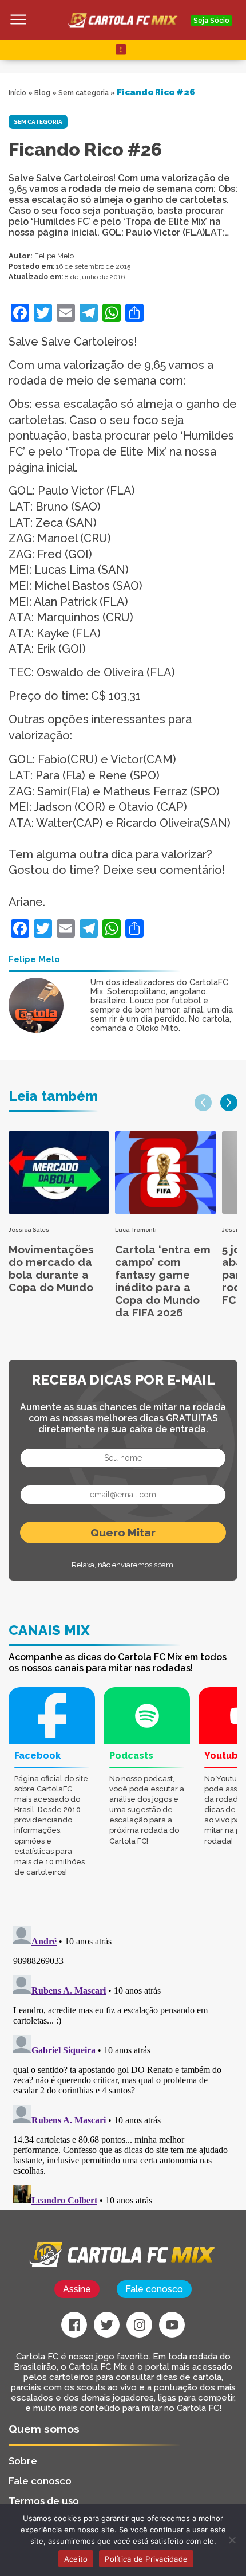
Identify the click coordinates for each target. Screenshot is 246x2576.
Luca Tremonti (136, 1230)
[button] (203, 1103)
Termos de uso (44, 2501)
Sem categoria (84, 93)
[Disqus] (123, 2065)
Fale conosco (154, 2289)
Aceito (76, 2559)
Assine (77, 2289)
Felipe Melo (54, 256)
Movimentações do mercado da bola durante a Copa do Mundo (51, 1268)
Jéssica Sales (29, 1230)
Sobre (23, 2461)
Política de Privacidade (146, 2559)
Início (17, 93)
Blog (42, 93)
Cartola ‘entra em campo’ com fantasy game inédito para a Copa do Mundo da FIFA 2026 (163, 1281)
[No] (232, 2540)
